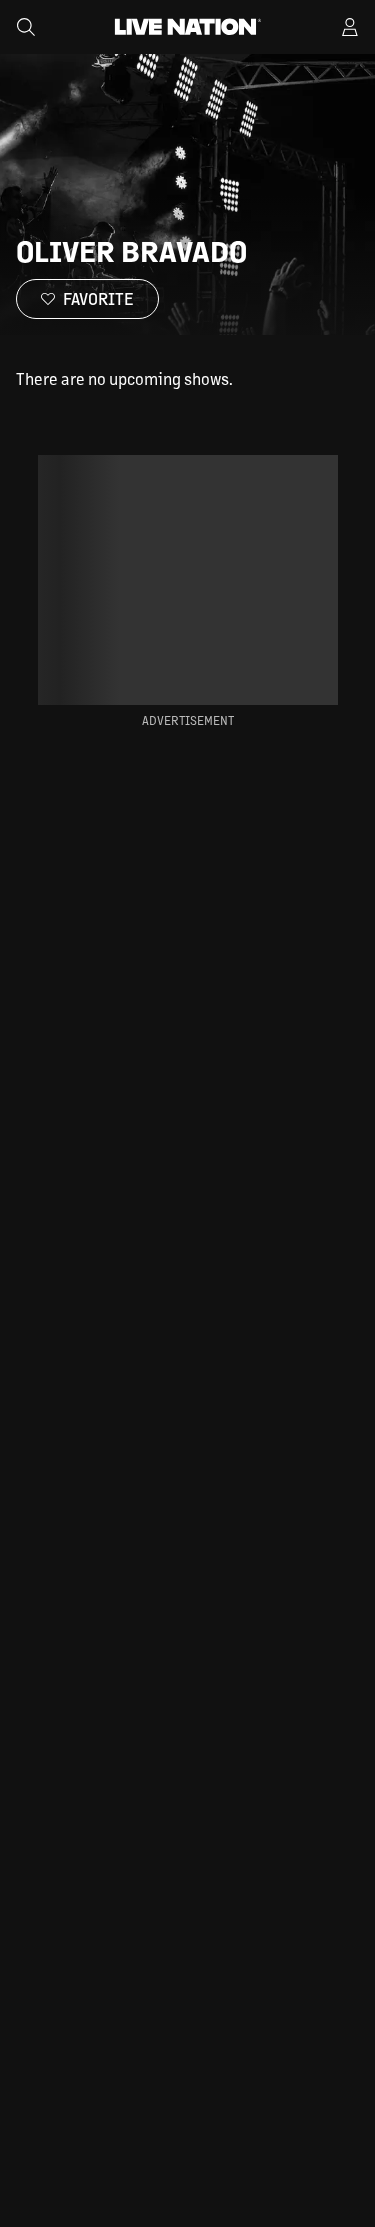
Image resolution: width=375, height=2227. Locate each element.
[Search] (26, 27)
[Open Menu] (350, 27)
